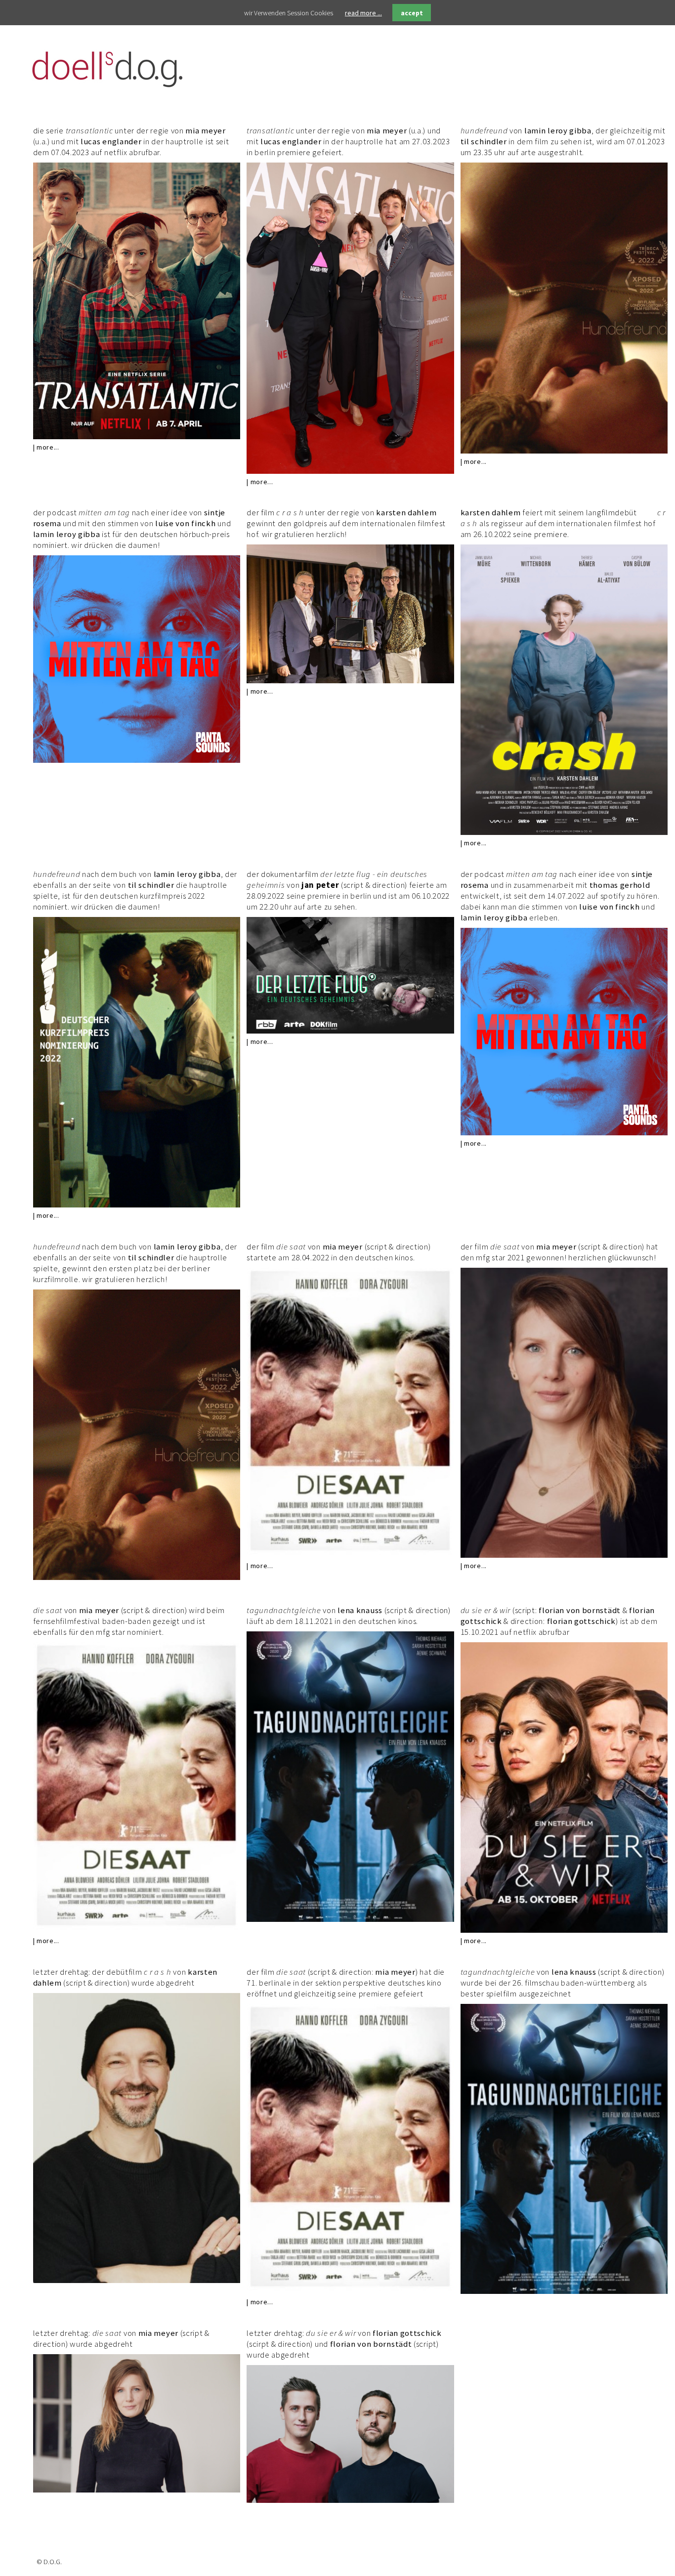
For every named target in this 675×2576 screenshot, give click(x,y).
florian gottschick (582, 1621)
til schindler (484, 141)
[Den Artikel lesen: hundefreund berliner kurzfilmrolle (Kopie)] (564, 451)
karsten (391, 512)
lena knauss (360, 1610)
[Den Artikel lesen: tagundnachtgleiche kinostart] (350, 1919)
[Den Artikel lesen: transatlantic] (350, 471)
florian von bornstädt (580, 1610)
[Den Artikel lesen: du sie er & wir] (564, 1930)
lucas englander (111, 141)
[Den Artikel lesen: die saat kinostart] (350, 1555)
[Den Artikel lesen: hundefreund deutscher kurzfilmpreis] (137, 1205)
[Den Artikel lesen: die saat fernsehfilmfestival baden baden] (137, 1930)
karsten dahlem (491, 512)
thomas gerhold (620, 885)
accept (412, 13)
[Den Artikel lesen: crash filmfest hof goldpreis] (350, 681)
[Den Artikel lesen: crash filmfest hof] (564, 832)
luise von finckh (185, 523)
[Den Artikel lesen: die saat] (350, 2291)
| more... (46, 447)
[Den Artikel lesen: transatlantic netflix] (137, 437)
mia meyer (205, 130)
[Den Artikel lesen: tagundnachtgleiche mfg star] (564, 2291)
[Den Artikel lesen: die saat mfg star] (564, 1555)
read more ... (363, 13)
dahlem (421, 512)
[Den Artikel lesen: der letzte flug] (350, 1031)
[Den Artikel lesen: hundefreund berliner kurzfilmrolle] (137, 1578)
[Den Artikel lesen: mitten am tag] (137, 760)
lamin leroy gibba (558, 130)
